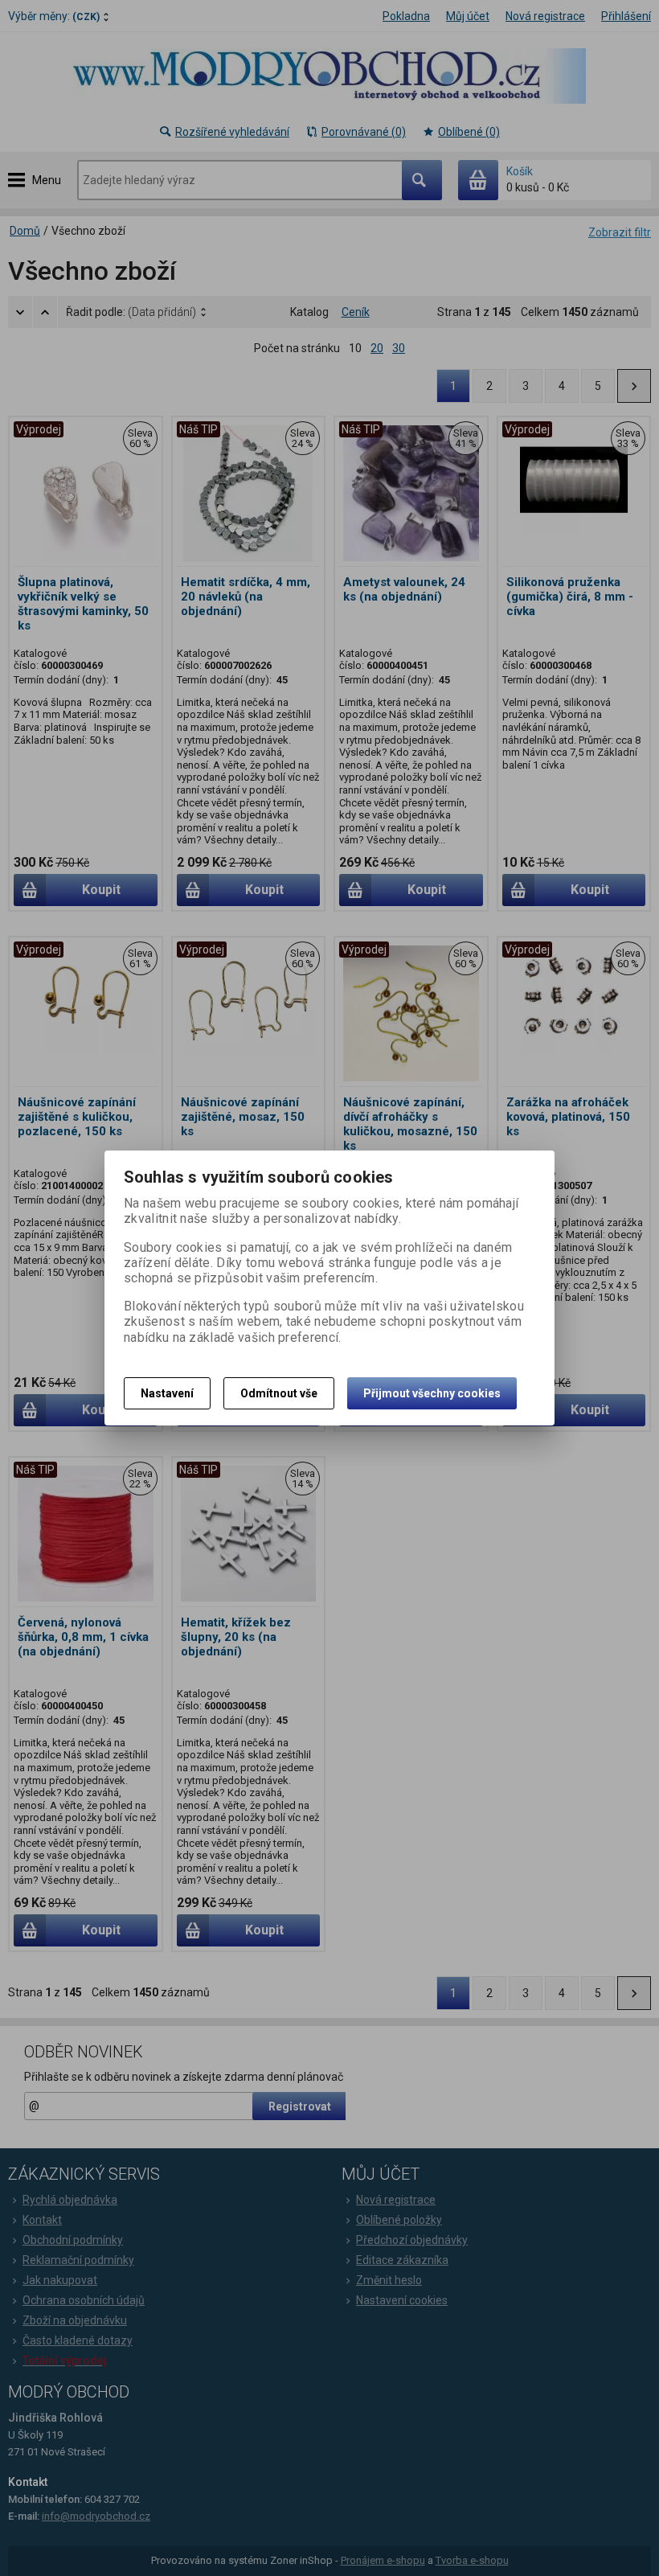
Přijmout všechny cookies (432, 1393)
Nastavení (167, 1393)
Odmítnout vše (279, 1393)
